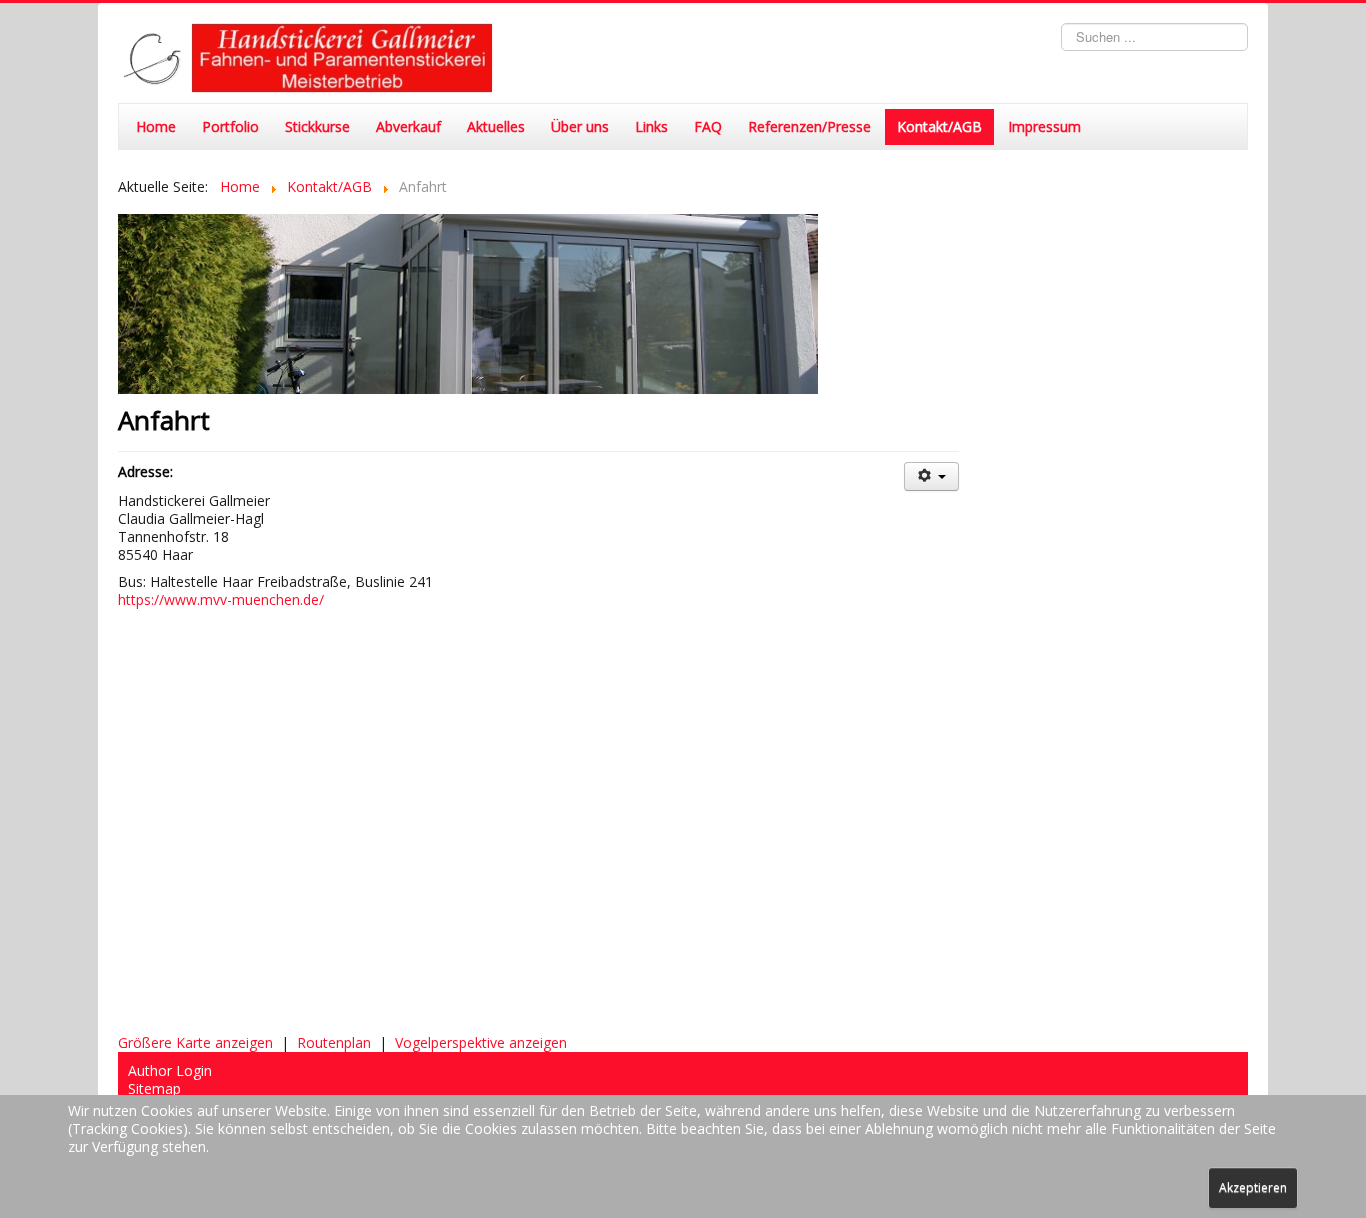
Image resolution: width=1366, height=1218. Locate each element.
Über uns (580, 126)
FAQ (708, 126)
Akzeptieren (1253, 1187)
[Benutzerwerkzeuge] (931, 476)
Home (156, 126)
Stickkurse (317, 126)
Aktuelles (496, 126)
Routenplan (334, 1042)
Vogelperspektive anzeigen (481, 1042)
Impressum (1044, 126)
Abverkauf (408, 126)
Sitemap (154, 1089)
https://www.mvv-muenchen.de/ (221, 599)
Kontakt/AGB (939, 126)
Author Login (170, 1071)
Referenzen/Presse (809, 126)
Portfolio (230, 126)
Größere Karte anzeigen (195, 1042)
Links (651, 126)
